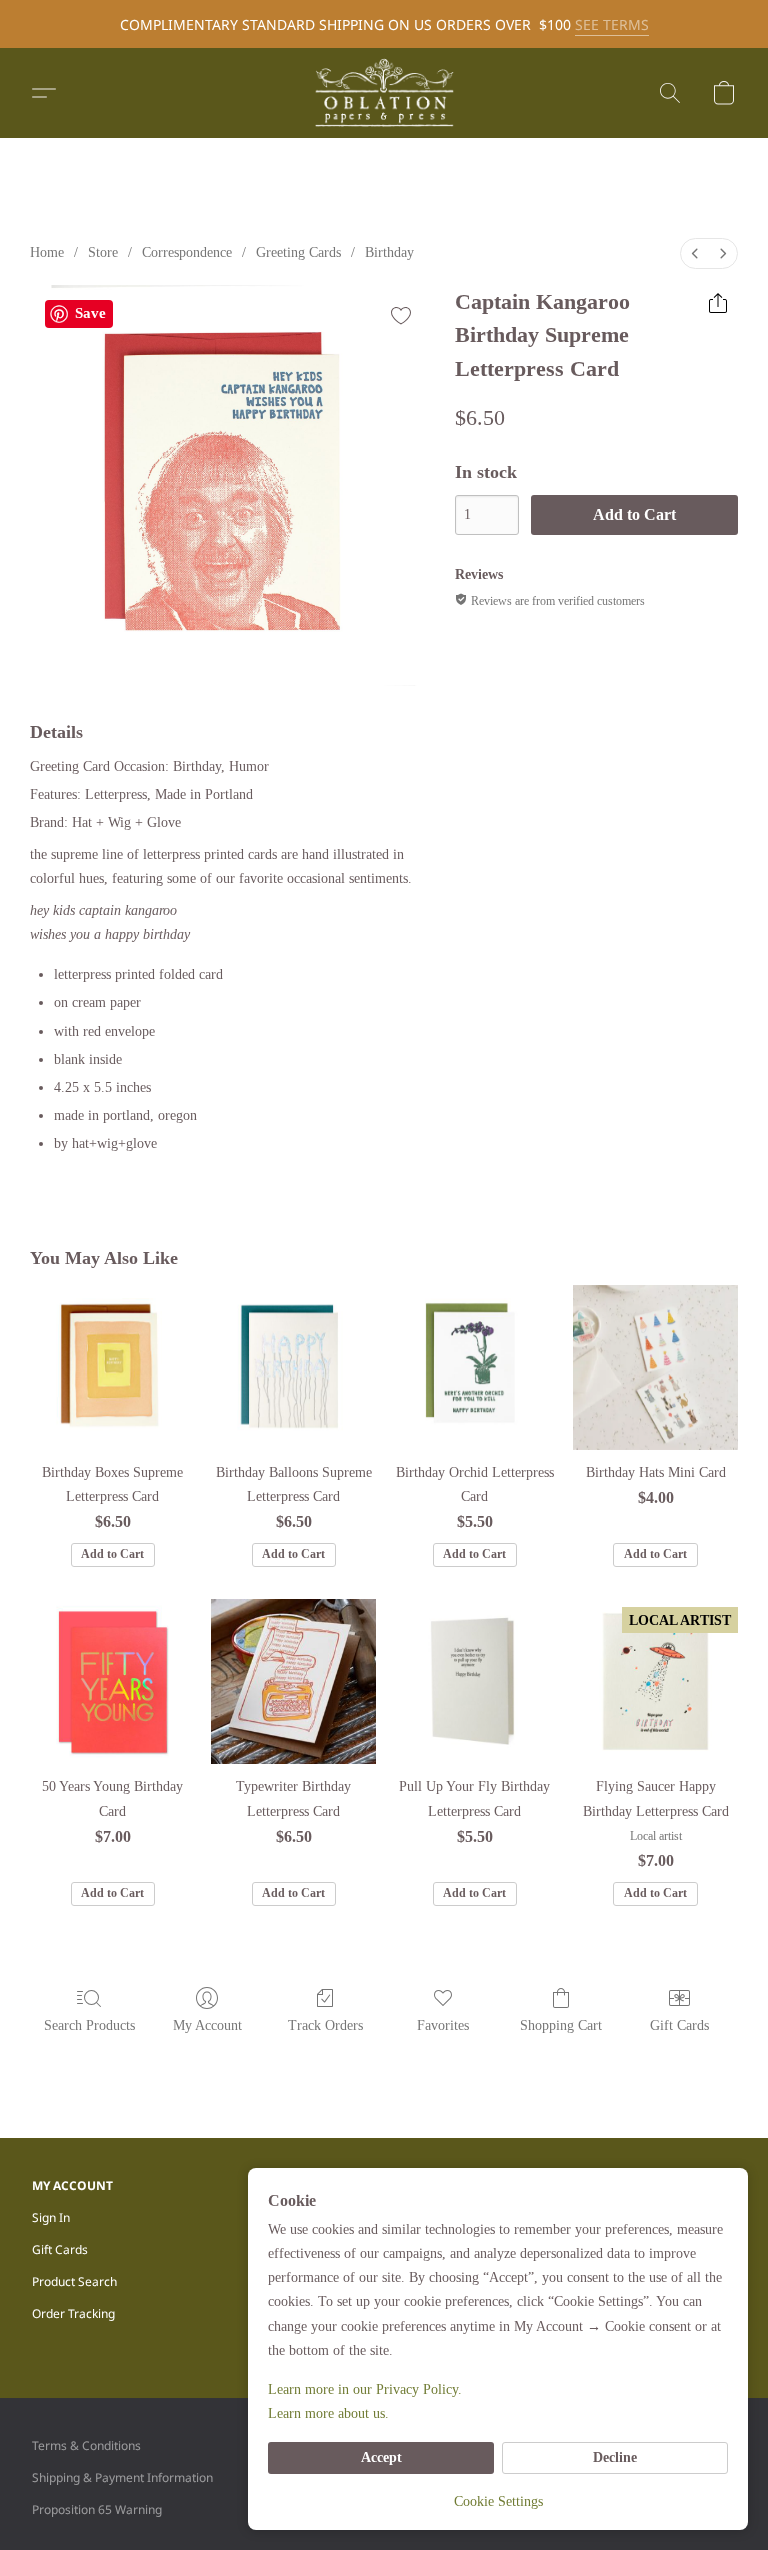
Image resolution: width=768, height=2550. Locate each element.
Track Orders (325, 2025)
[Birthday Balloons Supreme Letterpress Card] (293, 1367)
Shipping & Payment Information (122, 2477)
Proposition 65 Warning (97, 2509)
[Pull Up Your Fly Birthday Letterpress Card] (474, 1681)
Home (47, 252)
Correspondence (187, 252)
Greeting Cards (298, 252)
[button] (384, 93)
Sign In (51, 2217)
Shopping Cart (561, 2025)
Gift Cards (679, 2025)
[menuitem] (695, 253)
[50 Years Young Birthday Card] (112, 1681)
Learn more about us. (328, 2413)
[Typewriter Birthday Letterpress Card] (293, 1681)
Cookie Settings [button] (498, 2501)
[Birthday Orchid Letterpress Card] (474, 1367)
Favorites (443, 2025)
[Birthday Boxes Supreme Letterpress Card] (112, 1367)
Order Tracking (73, 2313)
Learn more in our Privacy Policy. (365, 2389)
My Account (207, 2025)
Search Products (89, 2025)
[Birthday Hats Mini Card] (655, 1367)
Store (103, 252)
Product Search (74, 2281)
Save (90, 313)
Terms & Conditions (86, 2445)
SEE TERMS (612, 24)
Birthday (389, 252)
